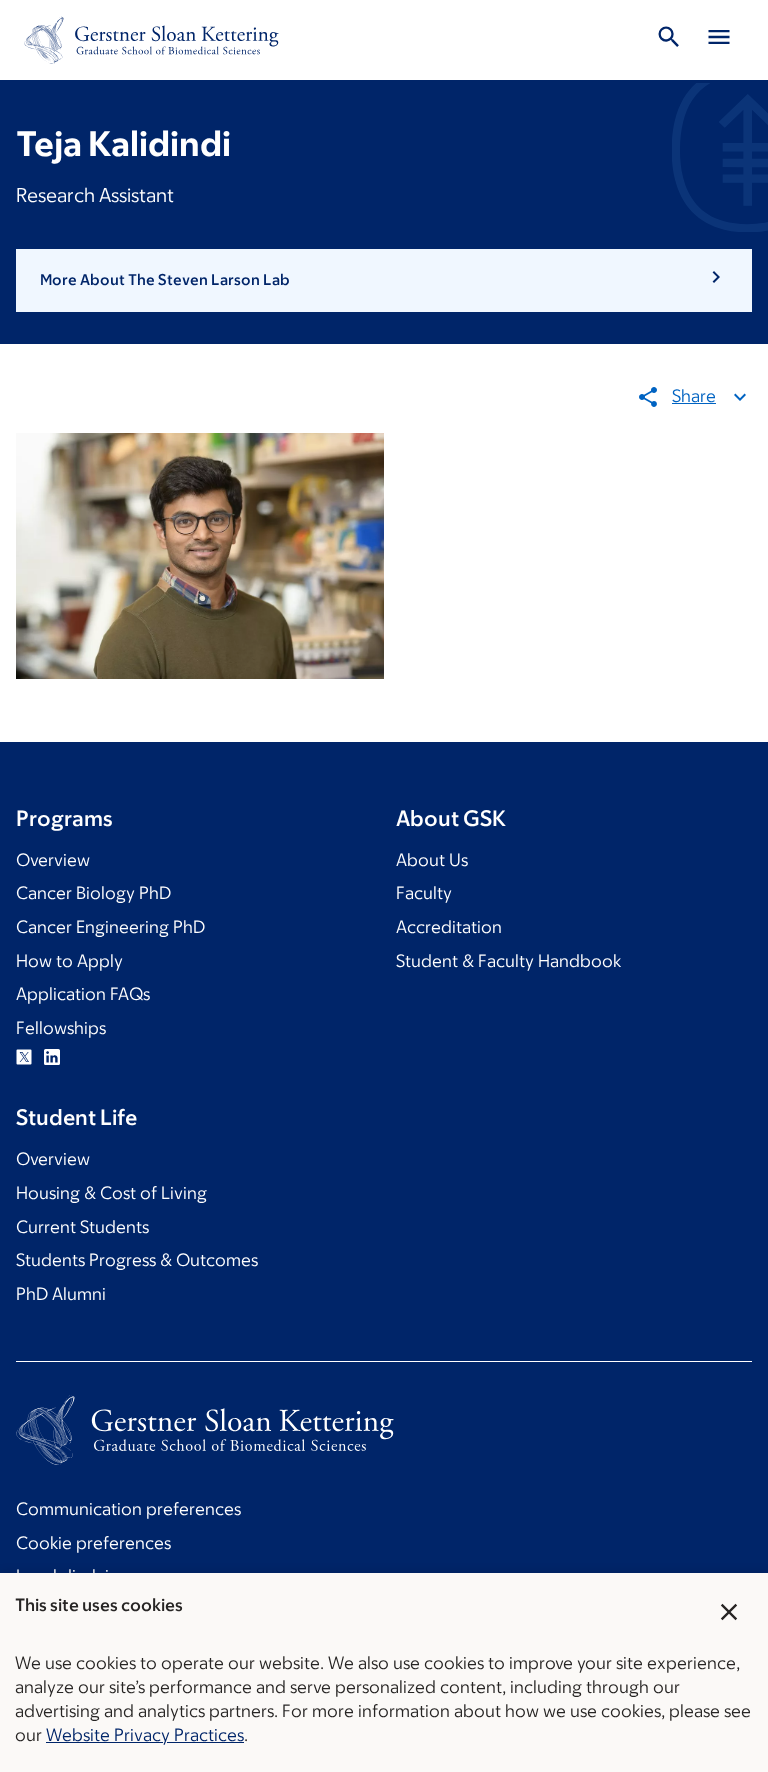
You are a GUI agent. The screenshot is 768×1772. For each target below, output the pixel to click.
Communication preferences (128, 1509)
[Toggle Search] (669, 40)
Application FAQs (83, 994)
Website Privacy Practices (145, 1735)
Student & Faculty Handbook (508, 961)
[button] (384, 280)
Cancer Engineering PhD (110, 927)
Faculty (424, 893)
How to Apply (69, 961)
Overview (53, 860)
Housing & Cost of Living (111, 1193)
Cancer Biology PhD (93, 893)
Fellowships (61, 1028)
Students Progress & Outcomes (137, 1260)
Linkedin (52, 1057)
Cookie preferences (93, 1543)
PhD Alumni (61, 1294)
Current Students (82, 1227)
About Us (432, 860)
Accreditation (449, 927)
